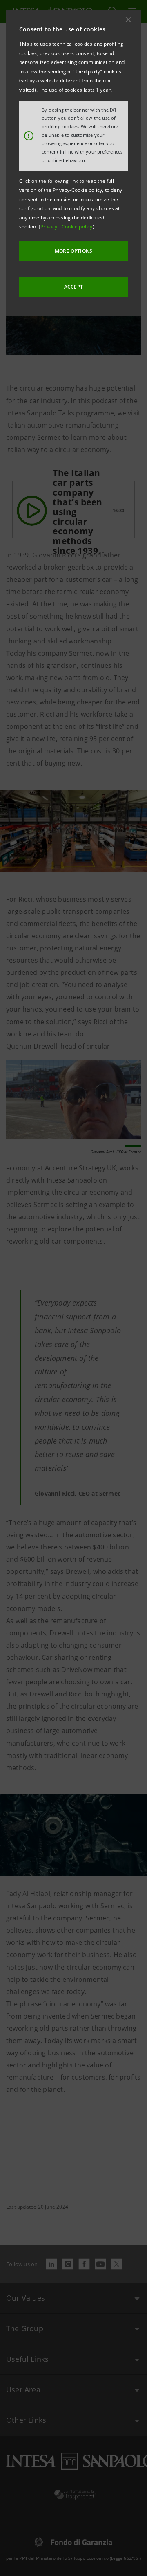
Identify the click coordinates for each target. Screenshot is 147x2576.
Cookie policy (77, 227)
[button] (128, 20)
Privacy (50, 227)
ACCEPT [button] (73, 287)
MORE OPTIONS (73, 251)
